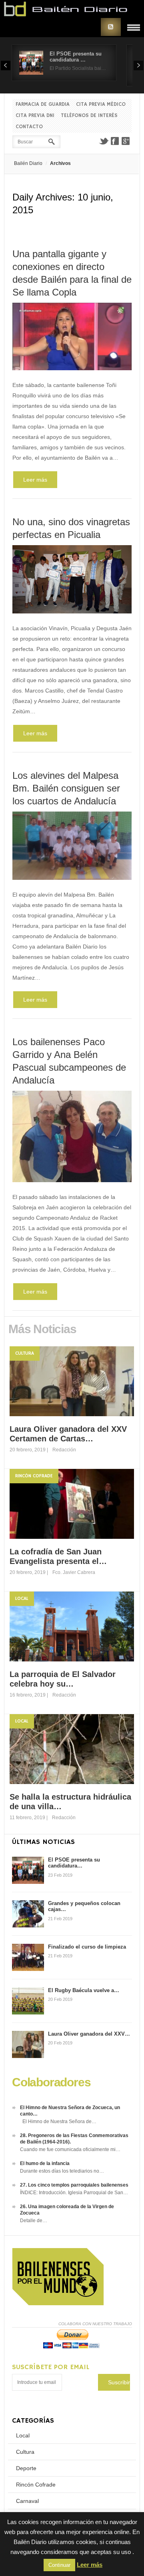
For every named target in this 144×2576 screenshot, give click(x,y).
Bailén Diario (28, 163)
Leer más (35, 480)
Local (22, 1599)
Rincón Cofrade (34, 1476)
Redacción (64, 1450)
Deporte (26, 2468)
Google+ (126, 141)
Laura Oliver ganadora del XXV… (89, 2034)
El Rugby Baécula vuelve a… (84, 1990)
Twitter (104, 141)
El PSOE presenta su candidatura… (74, 1863)
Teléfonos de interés (89, 116)
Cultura (25, 1353)
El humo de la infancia (45, 2163)
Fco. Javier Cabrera (74, 1572)
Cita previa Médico (101, 104)
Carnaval (27, 2501)
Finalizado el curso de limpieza (87, 1947)
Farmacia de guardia (43, 104)
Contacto (29, 127)
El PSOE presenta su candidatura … (76, 57)
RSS (111, 27)
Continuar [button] (59, 2565)
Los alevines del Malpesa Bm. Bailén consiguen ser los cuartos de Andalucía (66, 788)
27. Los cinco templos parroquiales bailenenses (74, 2185)
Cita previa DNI (35, 116)
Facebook (115, 141)
